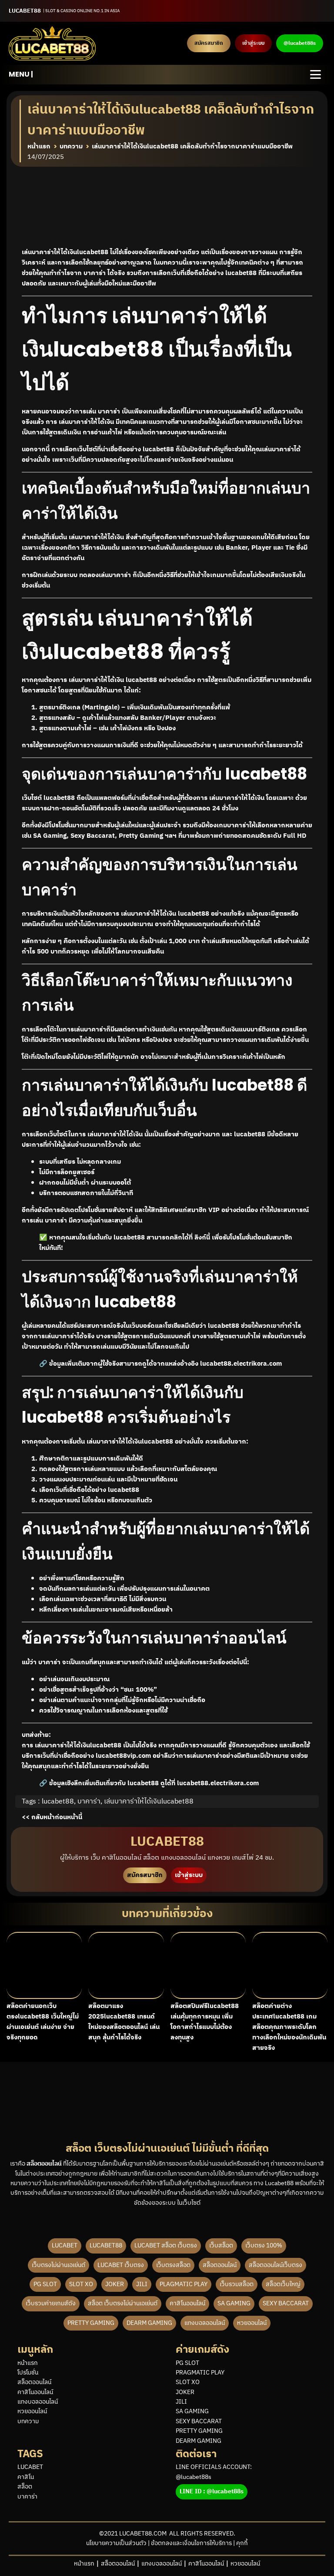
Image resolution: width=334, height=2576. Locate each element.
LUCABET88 (106, 2245)
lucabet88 (124, 1490)
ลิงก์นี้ (202, 1238)
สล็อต (25, 2487)
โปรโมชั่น (28, 2373)
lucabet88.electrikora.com (241, 1364)
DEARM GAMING (149, 2323)
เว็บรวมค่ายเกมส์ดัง (51, 2303)
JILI (142, 2284)
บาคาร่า (89, 1802)
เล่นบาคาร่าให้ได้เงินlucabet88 (149, 1802)
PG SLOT (45, 2284)
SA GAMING (234, 2303)
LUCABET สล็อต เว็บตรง (166, 2245)
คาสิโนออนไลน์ (187, 2303)
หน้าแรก (28, 2363)
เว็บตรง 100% (264, 2245)
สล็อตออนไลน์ (220, 2265)
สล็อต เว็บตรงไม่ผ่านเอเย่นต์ (123, 2303)
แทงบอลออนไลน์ (205, 2323)
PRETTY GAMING (91, 2323)
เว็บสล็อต (221, 2245)
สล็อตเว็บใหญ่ (283, 2284)
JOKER (115, 2284)
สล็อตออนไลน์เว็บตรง (276, 2265)
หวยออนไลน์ (252, 2323)
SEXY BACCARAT (286, 2303)
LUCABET (65, 2245)
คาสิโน (26, 2477)
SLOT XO (81, 2284)
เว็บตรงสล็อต (173, 2265)
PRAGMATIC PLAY (200, 2373)
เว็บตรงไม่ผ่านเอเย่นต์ (58, 2265)
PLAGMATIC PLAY (184, 2284)
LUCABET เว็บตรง (121, 2265)
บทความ (28, 2422)
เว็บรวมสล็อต (237, 2284)
